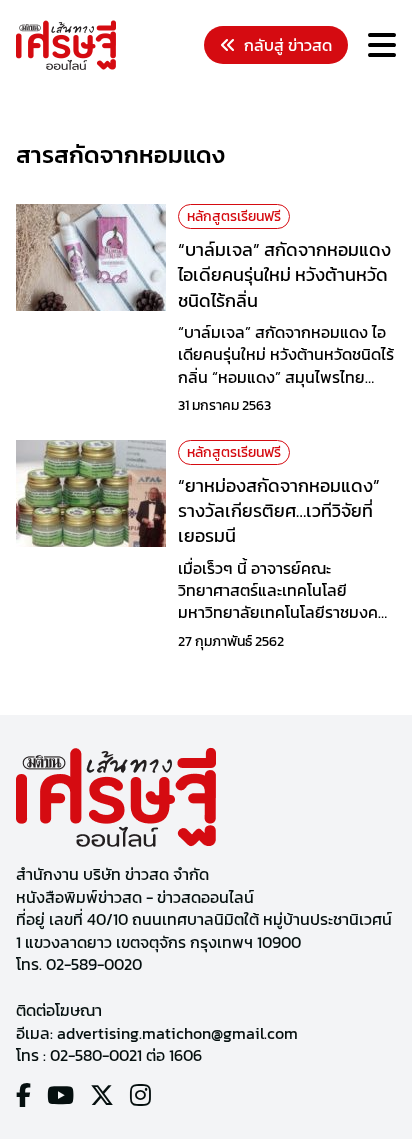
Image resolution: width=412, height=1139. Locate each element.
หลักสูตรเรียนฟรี (234, 216)
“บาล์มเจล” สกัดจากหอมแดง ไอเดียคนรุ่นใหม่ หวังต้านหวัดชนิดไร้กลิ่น (284, 274)
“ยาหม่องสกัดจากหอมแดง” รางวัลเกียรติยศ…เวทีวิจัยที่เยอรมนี (279, 510)
